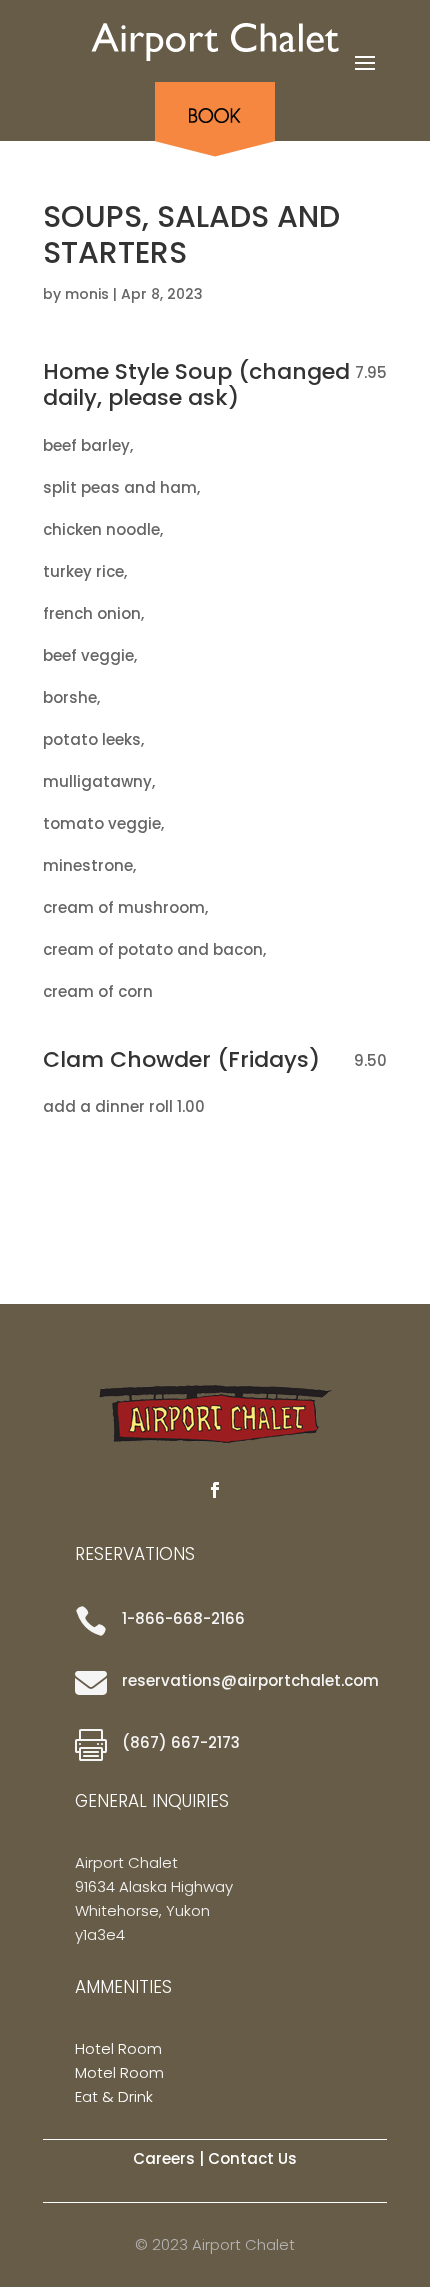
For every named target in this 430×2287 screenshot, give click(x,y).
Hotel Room (118, 2048)
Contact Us (252, 2158)
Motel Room (119, 2072)
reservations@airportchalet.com (250, 1680)
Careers (164, 2158)
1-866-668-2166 (183, 1618)
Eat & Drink (114, 2096)
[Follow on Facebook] (215, 1490)
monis (87, 294)
